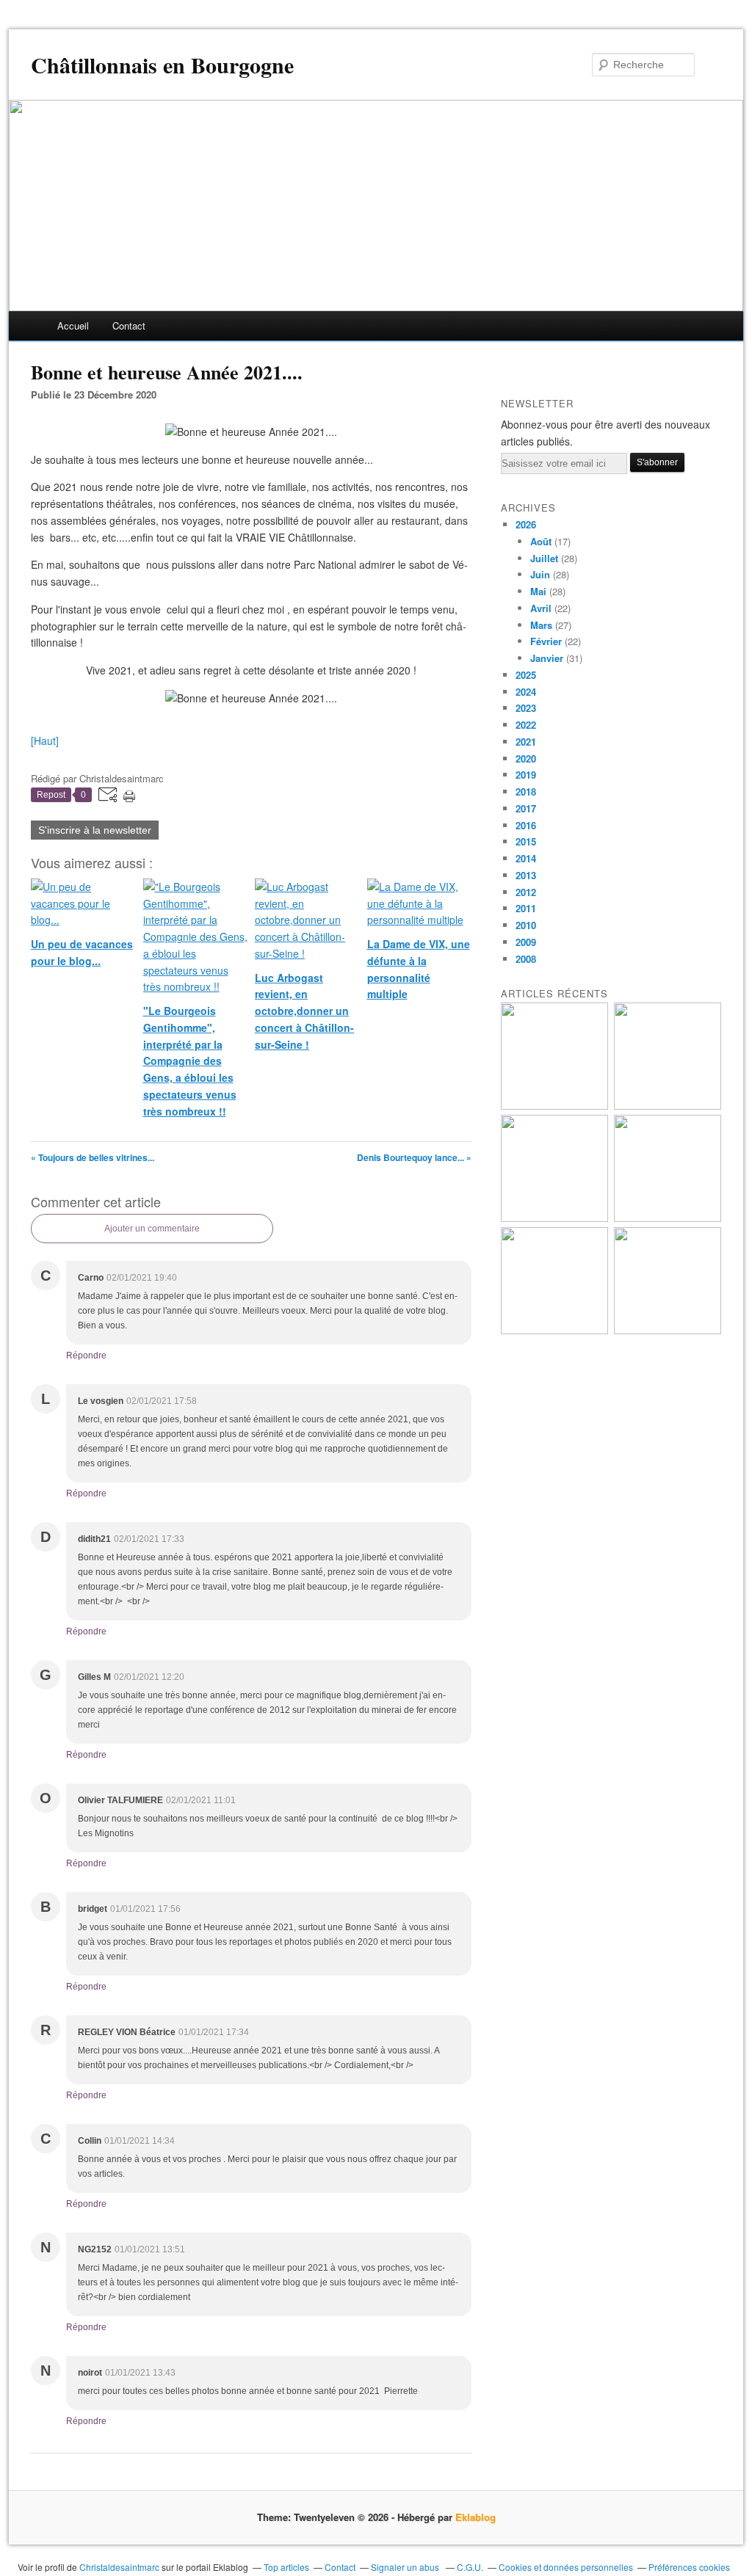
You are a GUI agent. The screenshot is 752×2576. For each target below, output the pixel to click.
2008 (526, 959)
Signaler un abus (406, 2567)
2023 (526, 708)
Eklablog (476, 2517)
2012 (526, 892)
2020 (526, 758)
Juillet (544, 558)
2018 (526, 792)
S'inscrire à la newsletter (95, 830)
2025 (526, 675)
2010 (526, 925)
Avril (541, 608)
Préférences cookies (689, 2567)
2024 (526, 692)
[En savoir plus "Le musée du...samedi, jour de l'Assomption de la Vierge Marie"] (668, 1330)
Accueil (73, 325)
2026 (526, 524)
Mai (538, 591)
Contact (129, 325)
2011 (526, 908)
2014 (526, 858)
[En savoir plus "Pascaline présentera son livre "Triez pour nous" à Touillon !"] (554, 1330)
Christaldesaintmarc (119, 2567)
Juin (540, 574)
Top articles (286, 2567)
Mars (541, 625)
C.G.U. (470, 2567)
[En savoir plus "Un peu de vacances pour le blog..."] (554, 1106)
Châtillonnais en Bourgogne (162, 65)
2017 (526, 808)
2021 (526, 742)
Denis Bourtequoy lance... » (414, 1157)
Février (546, 641)
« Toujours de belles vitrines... (93, 1157)
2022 (526, 725)
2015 (526, 841)
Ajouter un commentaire (152, 1229)
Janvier (547, 658)
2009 (526, 942)
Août (541, 541)
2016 (526, 825)
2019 (526, 775)
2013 (526, 875)
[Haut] (45, 741)
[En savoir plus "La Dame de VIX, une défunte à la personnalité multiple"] (668, 1218)
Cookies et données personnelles (566, 2567)
